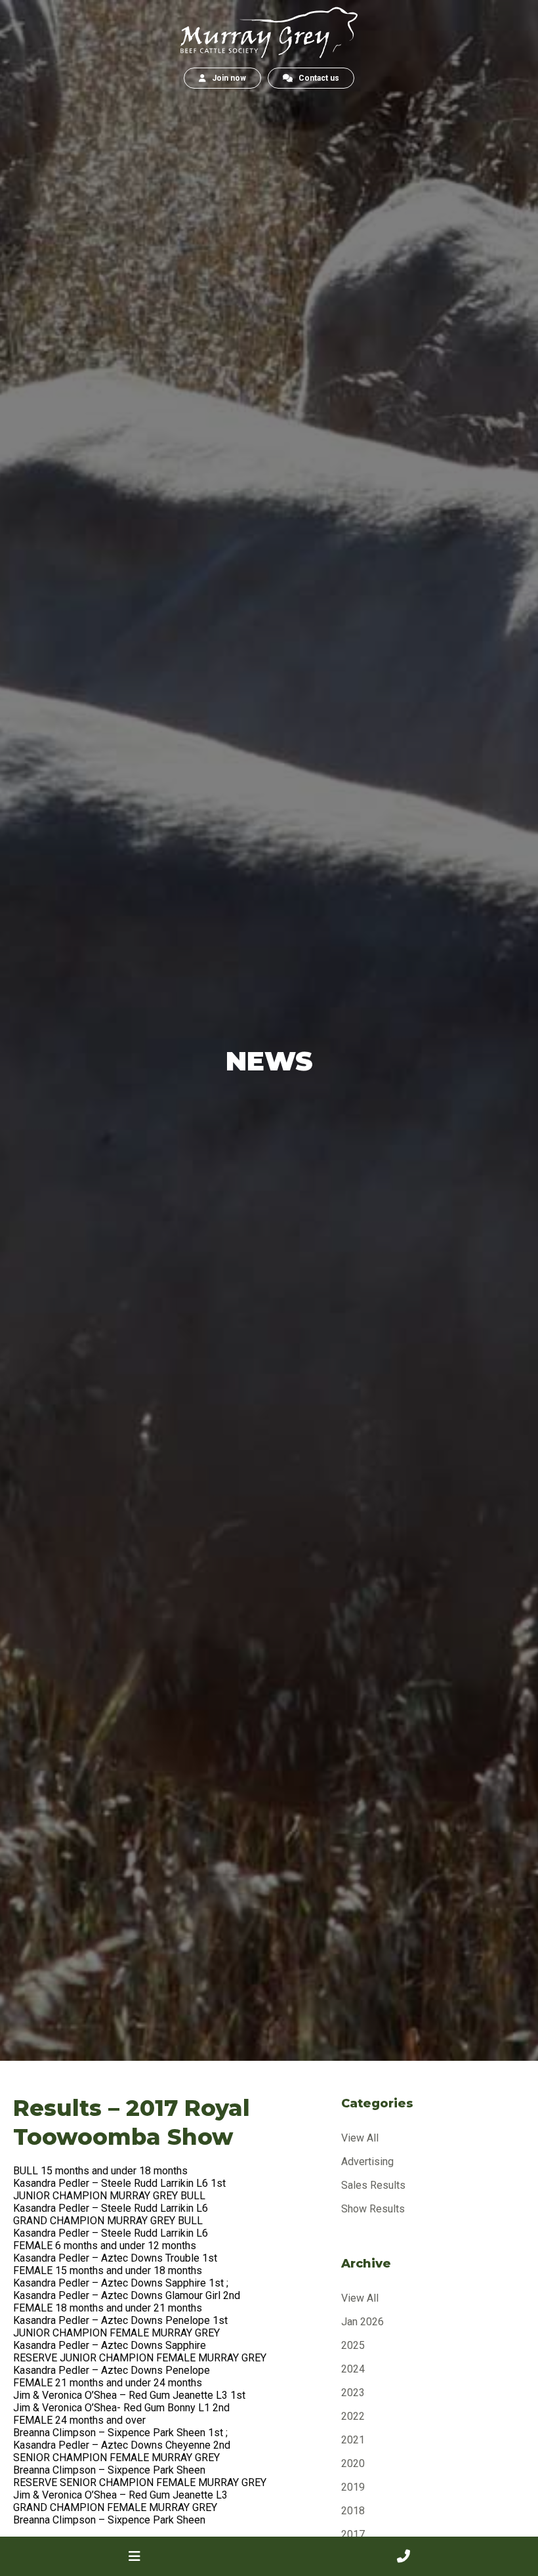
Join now (226, 78)
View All (360, 2138)
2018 (353, 2511)
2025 (353, 2345)
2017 (353, 2534)
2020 (353, 2463)
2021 (353, 2440)
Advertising (367, 2162)
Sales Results (373, 2185)
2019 (353, 2487)
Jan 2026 (362, 2322)
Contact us (316, 78)
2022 (353, 2416)
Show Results (373, 2209)
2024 (353, 2369)
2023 (353, 2393)
